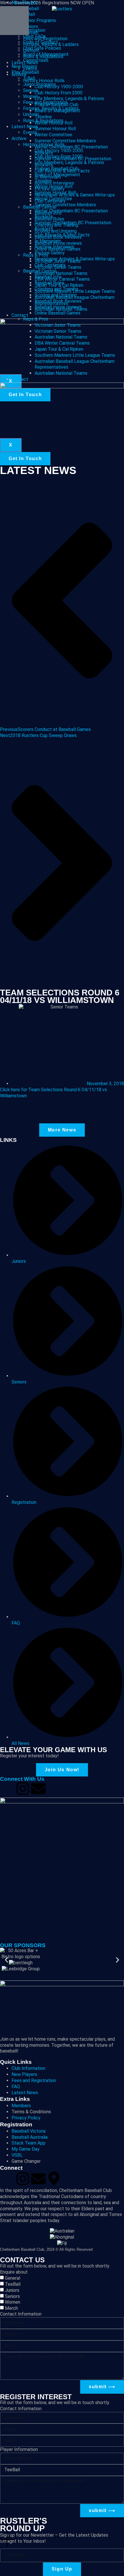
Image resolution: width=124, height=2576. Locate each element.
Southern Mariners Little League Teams (75, 355)
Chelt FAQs (34, 36)
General (13, 2278)
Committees (36, 60)
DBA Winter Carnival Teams (62, 343)
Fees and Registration (45, 102)
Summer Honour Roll (55, 193)
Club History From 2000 (59, 156)
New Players (24, 66)
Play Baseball (25, 72)
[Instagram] (23, 1789)
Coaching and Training (56, 289)
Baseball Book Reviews (58, 301)
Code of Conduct (41, 42)
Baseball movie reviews (58, 307)
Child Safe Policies (42, 48)
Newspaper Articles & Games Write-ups (75, 259)
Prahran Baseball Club (57, 169)
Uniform (31, 114)
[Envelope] (38, 1789)
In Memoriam (48, 241)
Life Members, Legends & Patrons (69, 162)
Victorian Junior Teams (58, 325)
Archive (19, 138)
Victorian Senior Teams (58, 331)
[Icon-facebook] (7, 1789)
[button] (6, 1960)
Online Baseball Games (58, 313)
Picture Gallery (50, 253)
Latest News (25, 127)
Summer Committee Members (65, 205)
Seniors (31, 90)
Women (31, 97)
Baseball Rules (49, 283)
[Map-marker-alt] (54, 2179)
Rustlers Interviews (54, 247)
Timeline (43, 181)
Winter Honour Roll (53, 187)
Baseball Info (48, 277)
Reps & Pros (36, 319)
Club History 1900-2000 (59, 151)
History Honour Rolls (44, 145)
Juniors (12, 2290)
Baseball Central (40, 271)
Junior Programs (40, 84)
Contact (20, 379)
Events (30, 132)
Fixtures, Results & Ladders (51, 108)
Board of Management (46, 54)
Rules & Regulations (43, 121)
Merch (11, 2308)
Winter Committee (53, 199)
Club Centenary (50, 265)
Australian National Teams (61, 337)
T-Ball (29, 78)
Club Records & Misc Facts (62, 235)
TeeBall (13, 2284)
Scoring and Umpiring (56, 295)
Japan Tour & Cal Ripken (59, 349)
